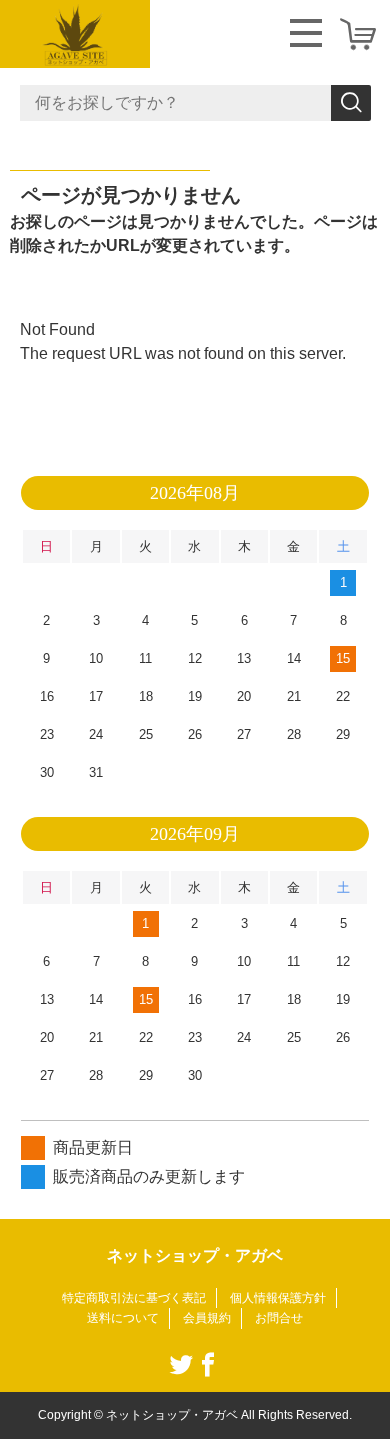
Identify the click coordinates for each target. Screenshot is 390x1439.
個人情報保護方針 (278, 1298)
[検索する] (351, 103)
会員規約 (207, 1318)
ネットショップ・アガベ (195, 1255)
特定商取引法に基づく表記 (134, 1298)
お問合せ (279, 1318)
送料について (123, 1318)
